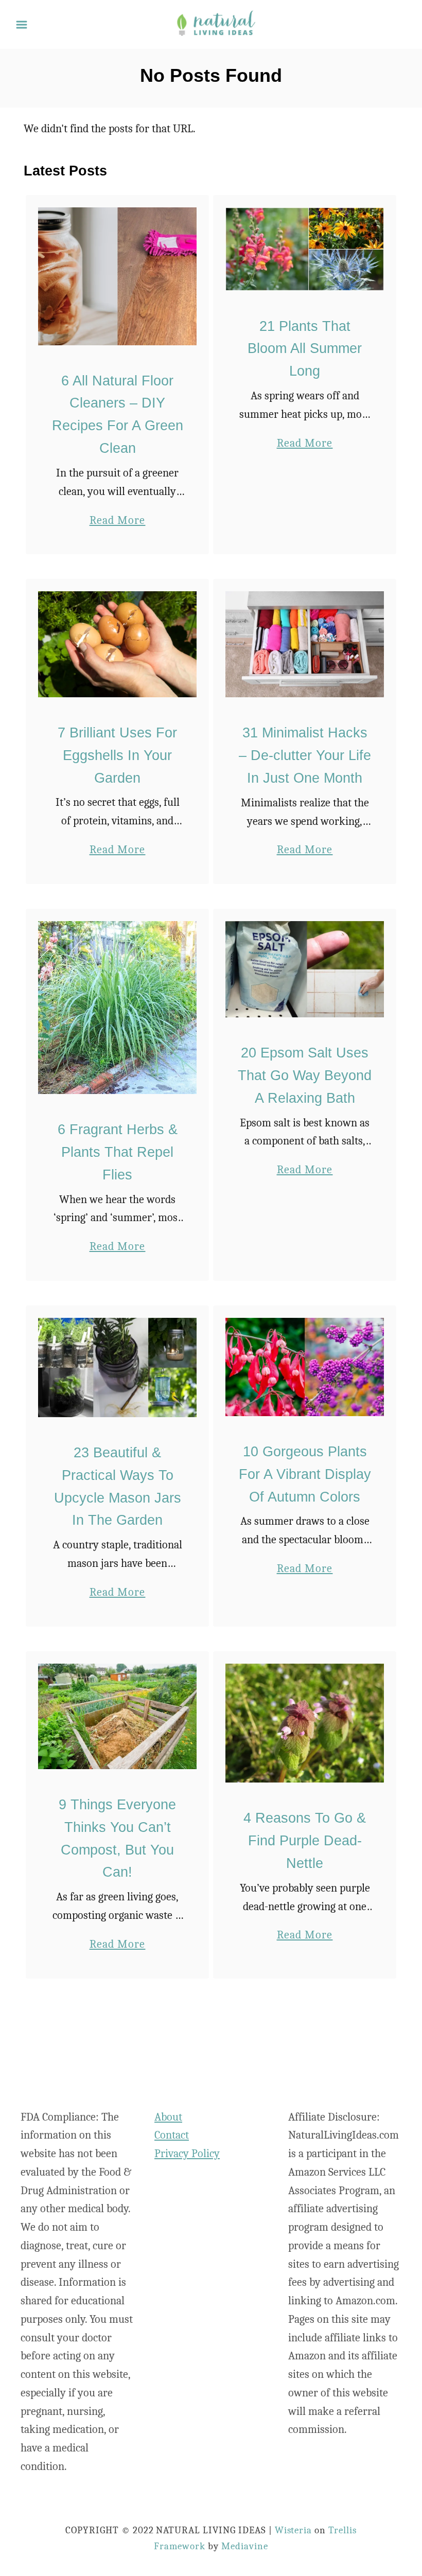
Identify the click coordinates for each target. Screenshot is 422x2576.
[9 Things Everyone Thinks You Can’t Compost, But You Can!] (118, 1716)
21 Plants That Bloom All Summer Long (305, 349)
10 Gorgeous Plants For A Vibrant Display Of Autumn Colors (305, 1474)
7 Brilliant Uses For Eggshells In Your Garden (117, 755)
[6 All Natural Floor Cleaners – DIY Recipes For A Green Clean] (118, 276)
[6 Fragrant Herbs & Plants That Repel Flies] (118, 1008)
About (168, 2117)
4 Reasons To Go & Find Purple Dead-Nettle (305, 1841)
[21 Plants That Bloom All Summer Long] (305, 249)
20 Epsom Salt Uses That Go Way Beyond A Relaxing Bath (305, 1075)
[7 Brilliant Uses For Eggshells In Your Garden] (118, 644)
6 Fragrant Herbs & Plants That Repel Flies (118, 1152)
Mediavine (245, 2546)
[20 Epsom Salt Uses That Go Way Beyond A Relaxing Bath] (305, 969)
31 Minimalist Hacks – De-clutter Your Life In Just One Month (305, 755)
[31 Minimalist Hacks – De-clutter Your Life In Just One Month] (305, 644)
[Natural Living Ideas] (216, 24)
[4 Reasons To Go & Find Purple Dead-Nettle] (305, 1723)
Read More (118, 522)
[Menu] (22, 25)
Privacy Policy (187, 2154)
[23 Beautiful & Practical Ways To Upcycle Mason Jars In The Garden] (118, 1368)
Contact (172, 2135)
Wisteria (294, 2530)
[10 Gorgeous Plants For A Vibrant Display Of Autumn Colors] (305, 1367)
